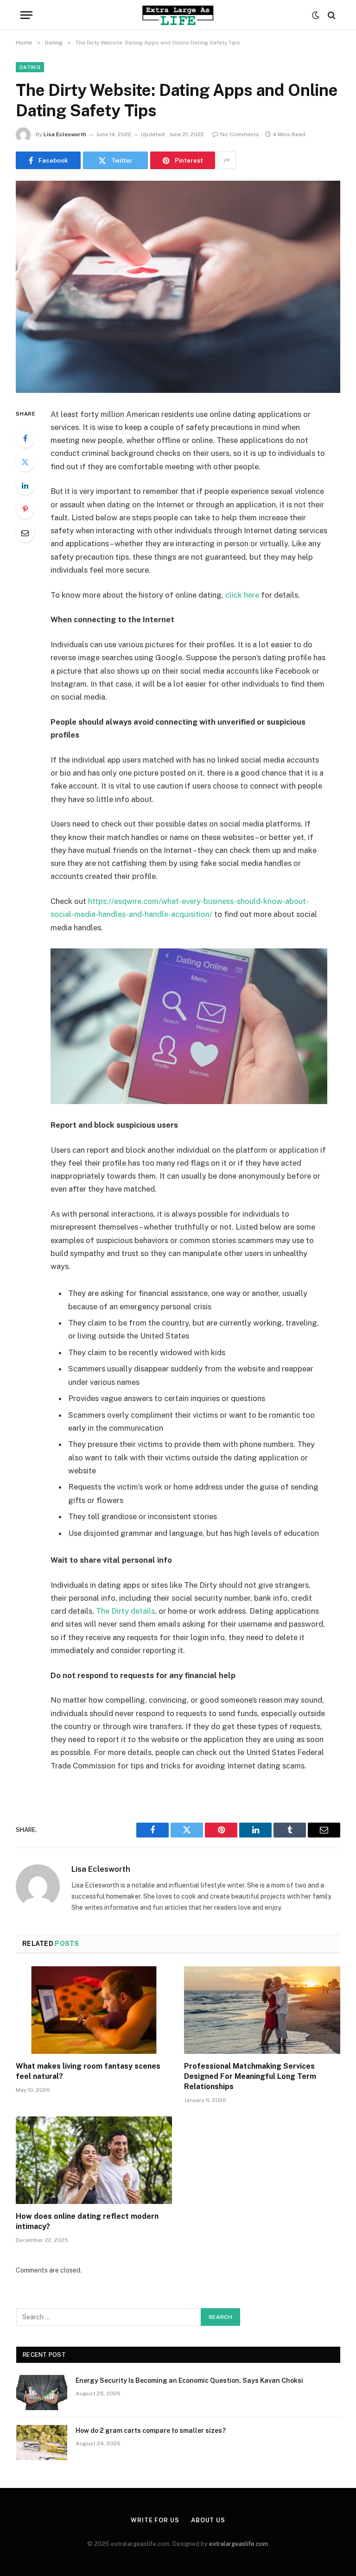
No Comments (240, 134)
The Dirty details (125, 1611)
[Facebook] (25, 438)
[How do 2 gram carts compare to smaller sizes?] (42, 2443)
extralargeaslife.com (238, 2544)
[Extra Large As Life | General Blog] (178, 15)
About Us (208, 2520)
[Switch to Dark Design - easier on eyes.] (316, 15)
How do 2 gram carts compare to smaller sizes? (151, 2431)
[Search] (331, 15)
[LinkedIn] (25, 486)
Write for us (155, 2520)
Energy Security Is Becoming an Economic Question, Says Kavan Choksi (189, 2380)
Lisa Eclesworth (65, 134)
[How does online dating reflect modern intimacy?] (94, 2160)
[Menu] (26, 15)
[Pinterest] (25, 509)
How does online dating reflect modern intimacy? (87, 2221)
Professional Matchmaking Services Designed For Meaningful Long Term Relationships (250, 2076)
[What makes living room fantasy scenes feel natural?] (94, 2010)
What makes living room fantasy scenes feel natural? (88, 2071)
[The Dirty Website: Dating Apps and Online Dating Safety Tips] (178, 287)
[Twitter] (25, 462)
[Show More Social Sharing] (227, 160)
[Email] (25, 533)
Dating (30, 67)
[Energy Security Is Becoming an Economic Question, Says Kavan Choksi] (42, 2393)
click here (242, 595)
